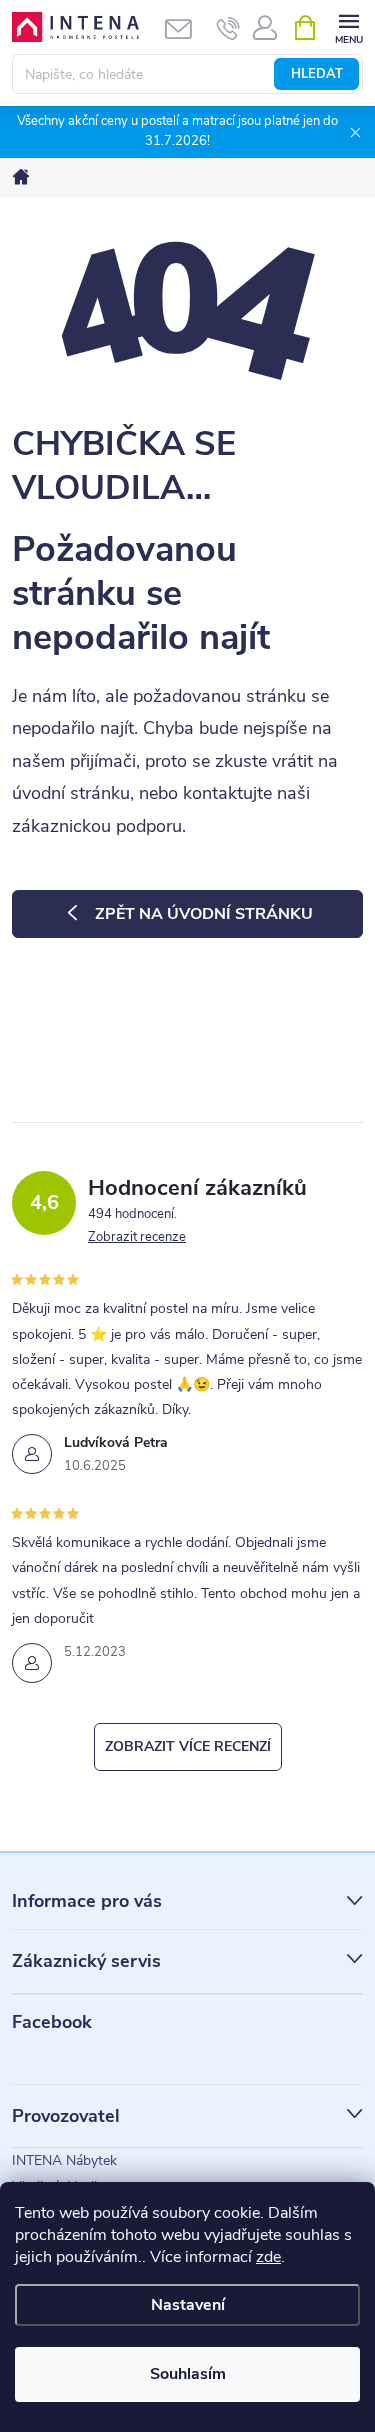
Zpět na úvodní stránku (204, 914)
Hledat (317, 74)
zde (268, 2257)
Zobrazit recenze (137, 1237)
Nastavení (188, 2305)
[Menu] (348, 26)
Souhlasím (188, 2374)
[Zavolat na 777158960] (228, 28)
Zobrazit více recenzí (188, 1746)
